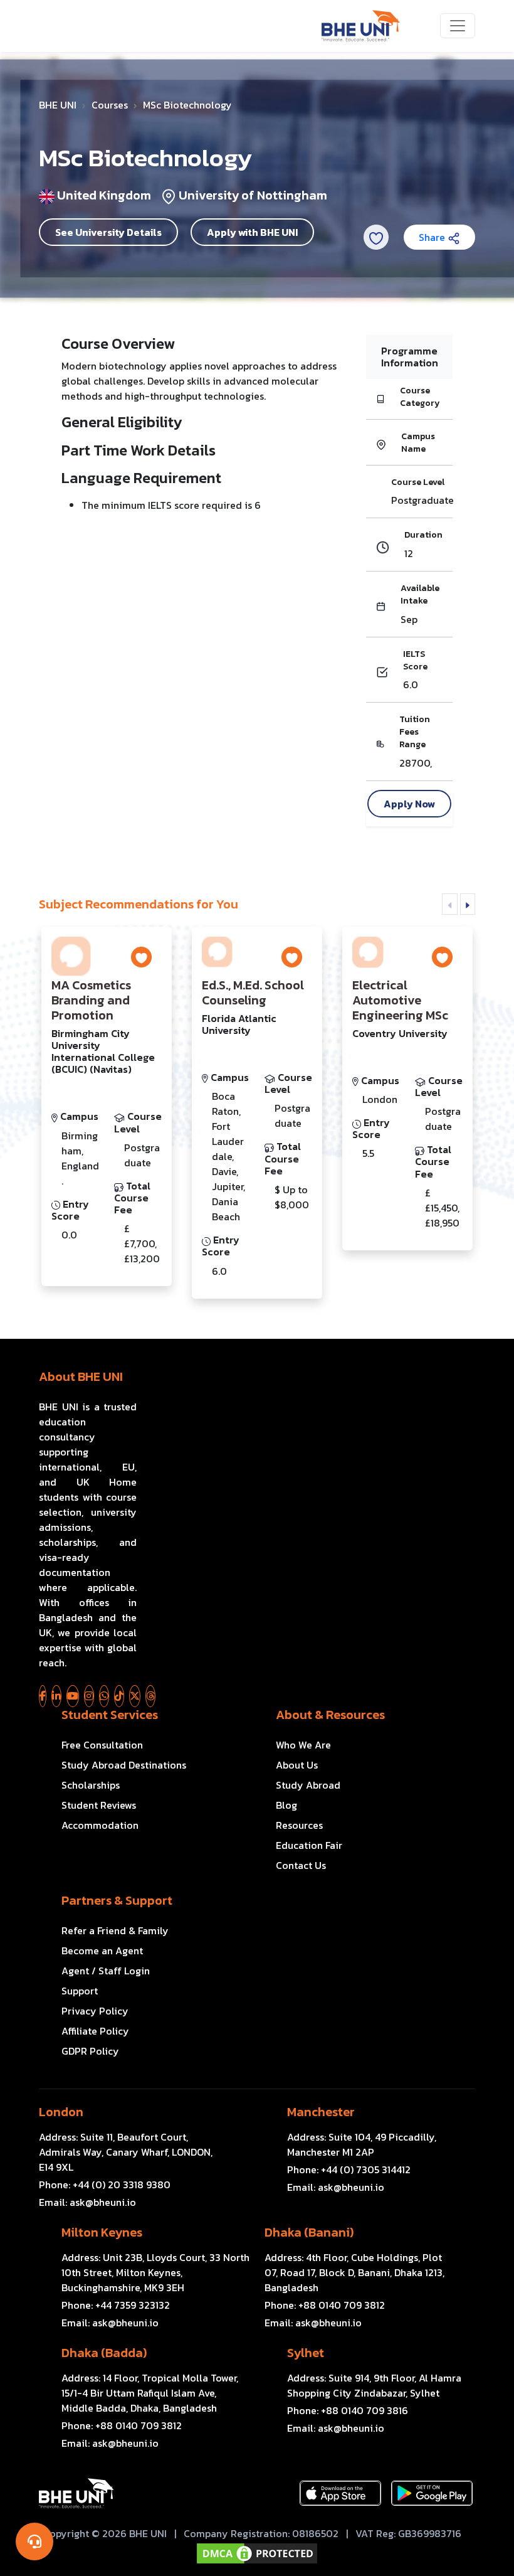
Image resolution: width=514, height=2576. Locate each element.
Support (80, 1991)
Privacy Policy (95, 2011)
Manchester (321, 2112)
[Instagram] (89, 1696)
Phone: (105, 2185)
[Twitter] (135, 1696)
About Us (297, 1765)
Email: (87, 2202)
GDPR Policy (90, 2051)
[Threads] (150, 1696)
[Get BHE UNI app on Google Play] (432, 2493)
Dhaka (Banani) (309, 2232)
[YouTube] (73, 1696)
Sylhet (306, 2353)
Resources (299, 1825)
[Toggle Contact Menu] (34, 2541)
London (61, 2112)
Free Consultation (102, 1745)
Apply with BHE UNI (252, 232)
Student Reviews (99, 1805)
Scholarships (91, 1785)
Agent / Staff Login (106, 1971)
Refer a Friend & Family (115, 1930)
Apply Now (409, 804)
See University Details (108, 232)
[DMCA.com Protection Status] (257, 2553)
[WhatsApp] (104, 1696)
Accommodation (100, 1825)
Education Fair (309, 1845)
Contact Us (301, 1865)
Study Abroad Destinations (124, 1765)
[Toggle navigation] (458, 26)
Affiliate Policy (95, 2031)
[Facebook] (43, 1696)
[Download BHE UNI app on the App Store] (340, 2493)
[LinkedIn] (56, 1696)
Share (433, 237)
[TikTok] (119, 1696)
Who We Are (303, 1745)
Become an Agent (102, 1951)
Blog (286, 1805)
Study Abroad (308, 1785)
